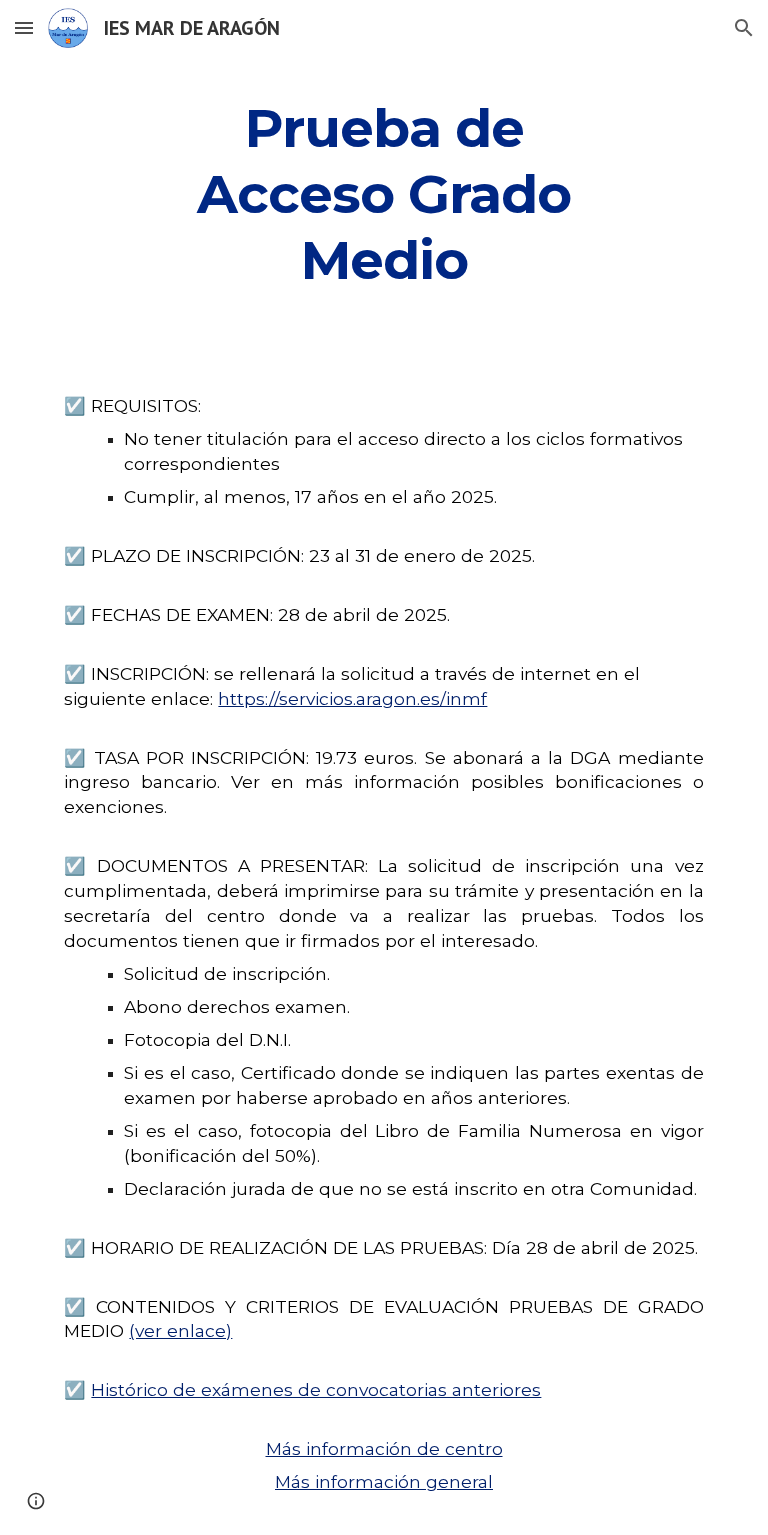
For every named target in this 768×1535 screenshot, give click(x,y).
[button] (24, 27)
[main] (383, 191)
